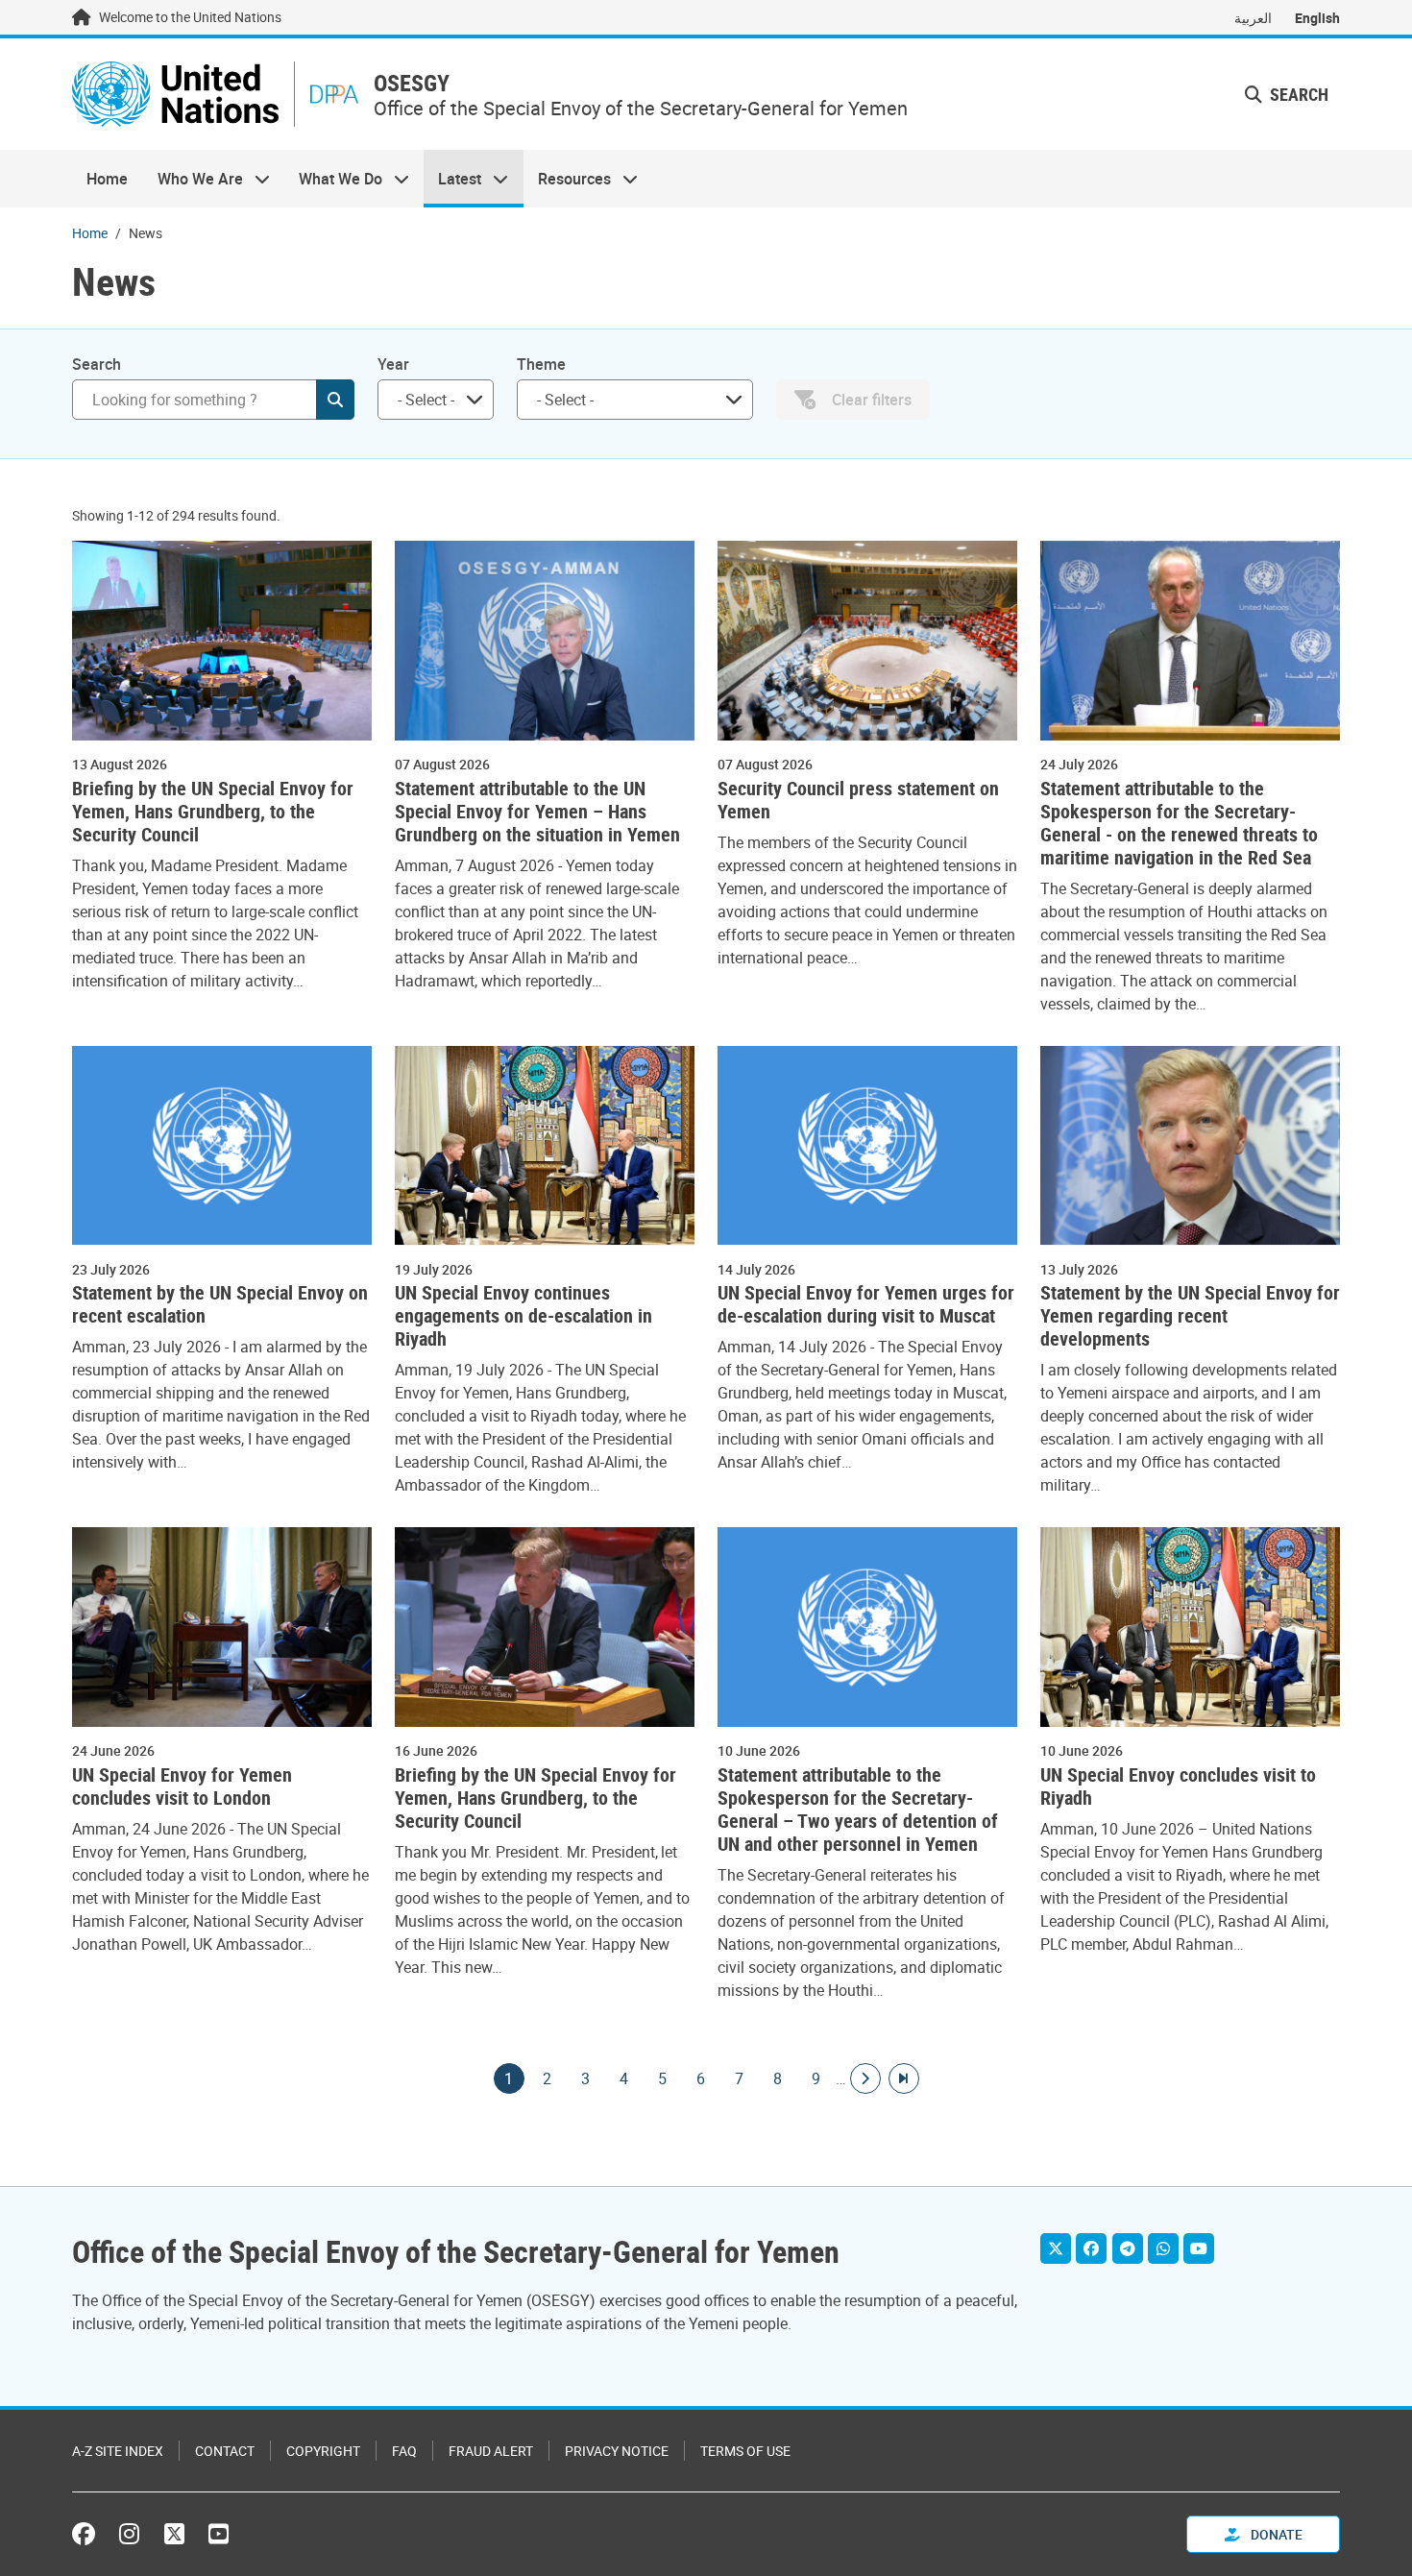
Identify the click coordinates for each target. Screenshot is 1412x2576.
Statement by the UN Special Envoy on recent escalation (220, 1304)
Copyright (323, 2451)
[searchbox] (428, 400)
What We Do (333, 179)
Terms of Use (745, 2451)
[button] (1287, 95)
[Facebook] (1091, 2248)
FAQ (404, 2451)
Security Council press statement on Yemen (858, 800)
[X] (1056, 2248)
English (1317, 18)
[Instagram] (129, 2534)
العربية (1253, 18)
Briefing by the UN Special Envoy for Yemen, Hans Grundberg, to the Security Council (213, 812)
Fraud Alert (491, 2451)
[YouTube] (1199, 2248)
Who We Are (192, 179)
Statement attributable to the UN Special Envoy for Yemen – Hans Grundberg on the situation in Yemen (537, 812)
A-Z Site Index (118, 2451)
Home (107, 179)
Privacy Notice (617, 2451)
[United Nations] (175, 94)
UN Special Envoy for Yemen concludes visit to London (182, 1786)
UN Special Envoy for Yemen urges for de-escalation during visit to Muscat (866, 1304)
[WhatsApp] (1163, 2248)
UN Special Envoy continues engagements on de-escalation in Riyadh (523, 1316)
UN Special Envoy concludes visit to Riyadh (1178, 1786)
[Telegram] (1128, 2248)
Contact (225, 2451)
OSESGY (412, 83)
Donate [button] (1275, 2534)
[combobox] (436, 400)
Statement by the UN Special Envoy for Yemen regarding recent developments (1190, 1316)
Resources (567, 179)
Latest (452, 179)
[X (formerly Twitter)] (174, 2534)
